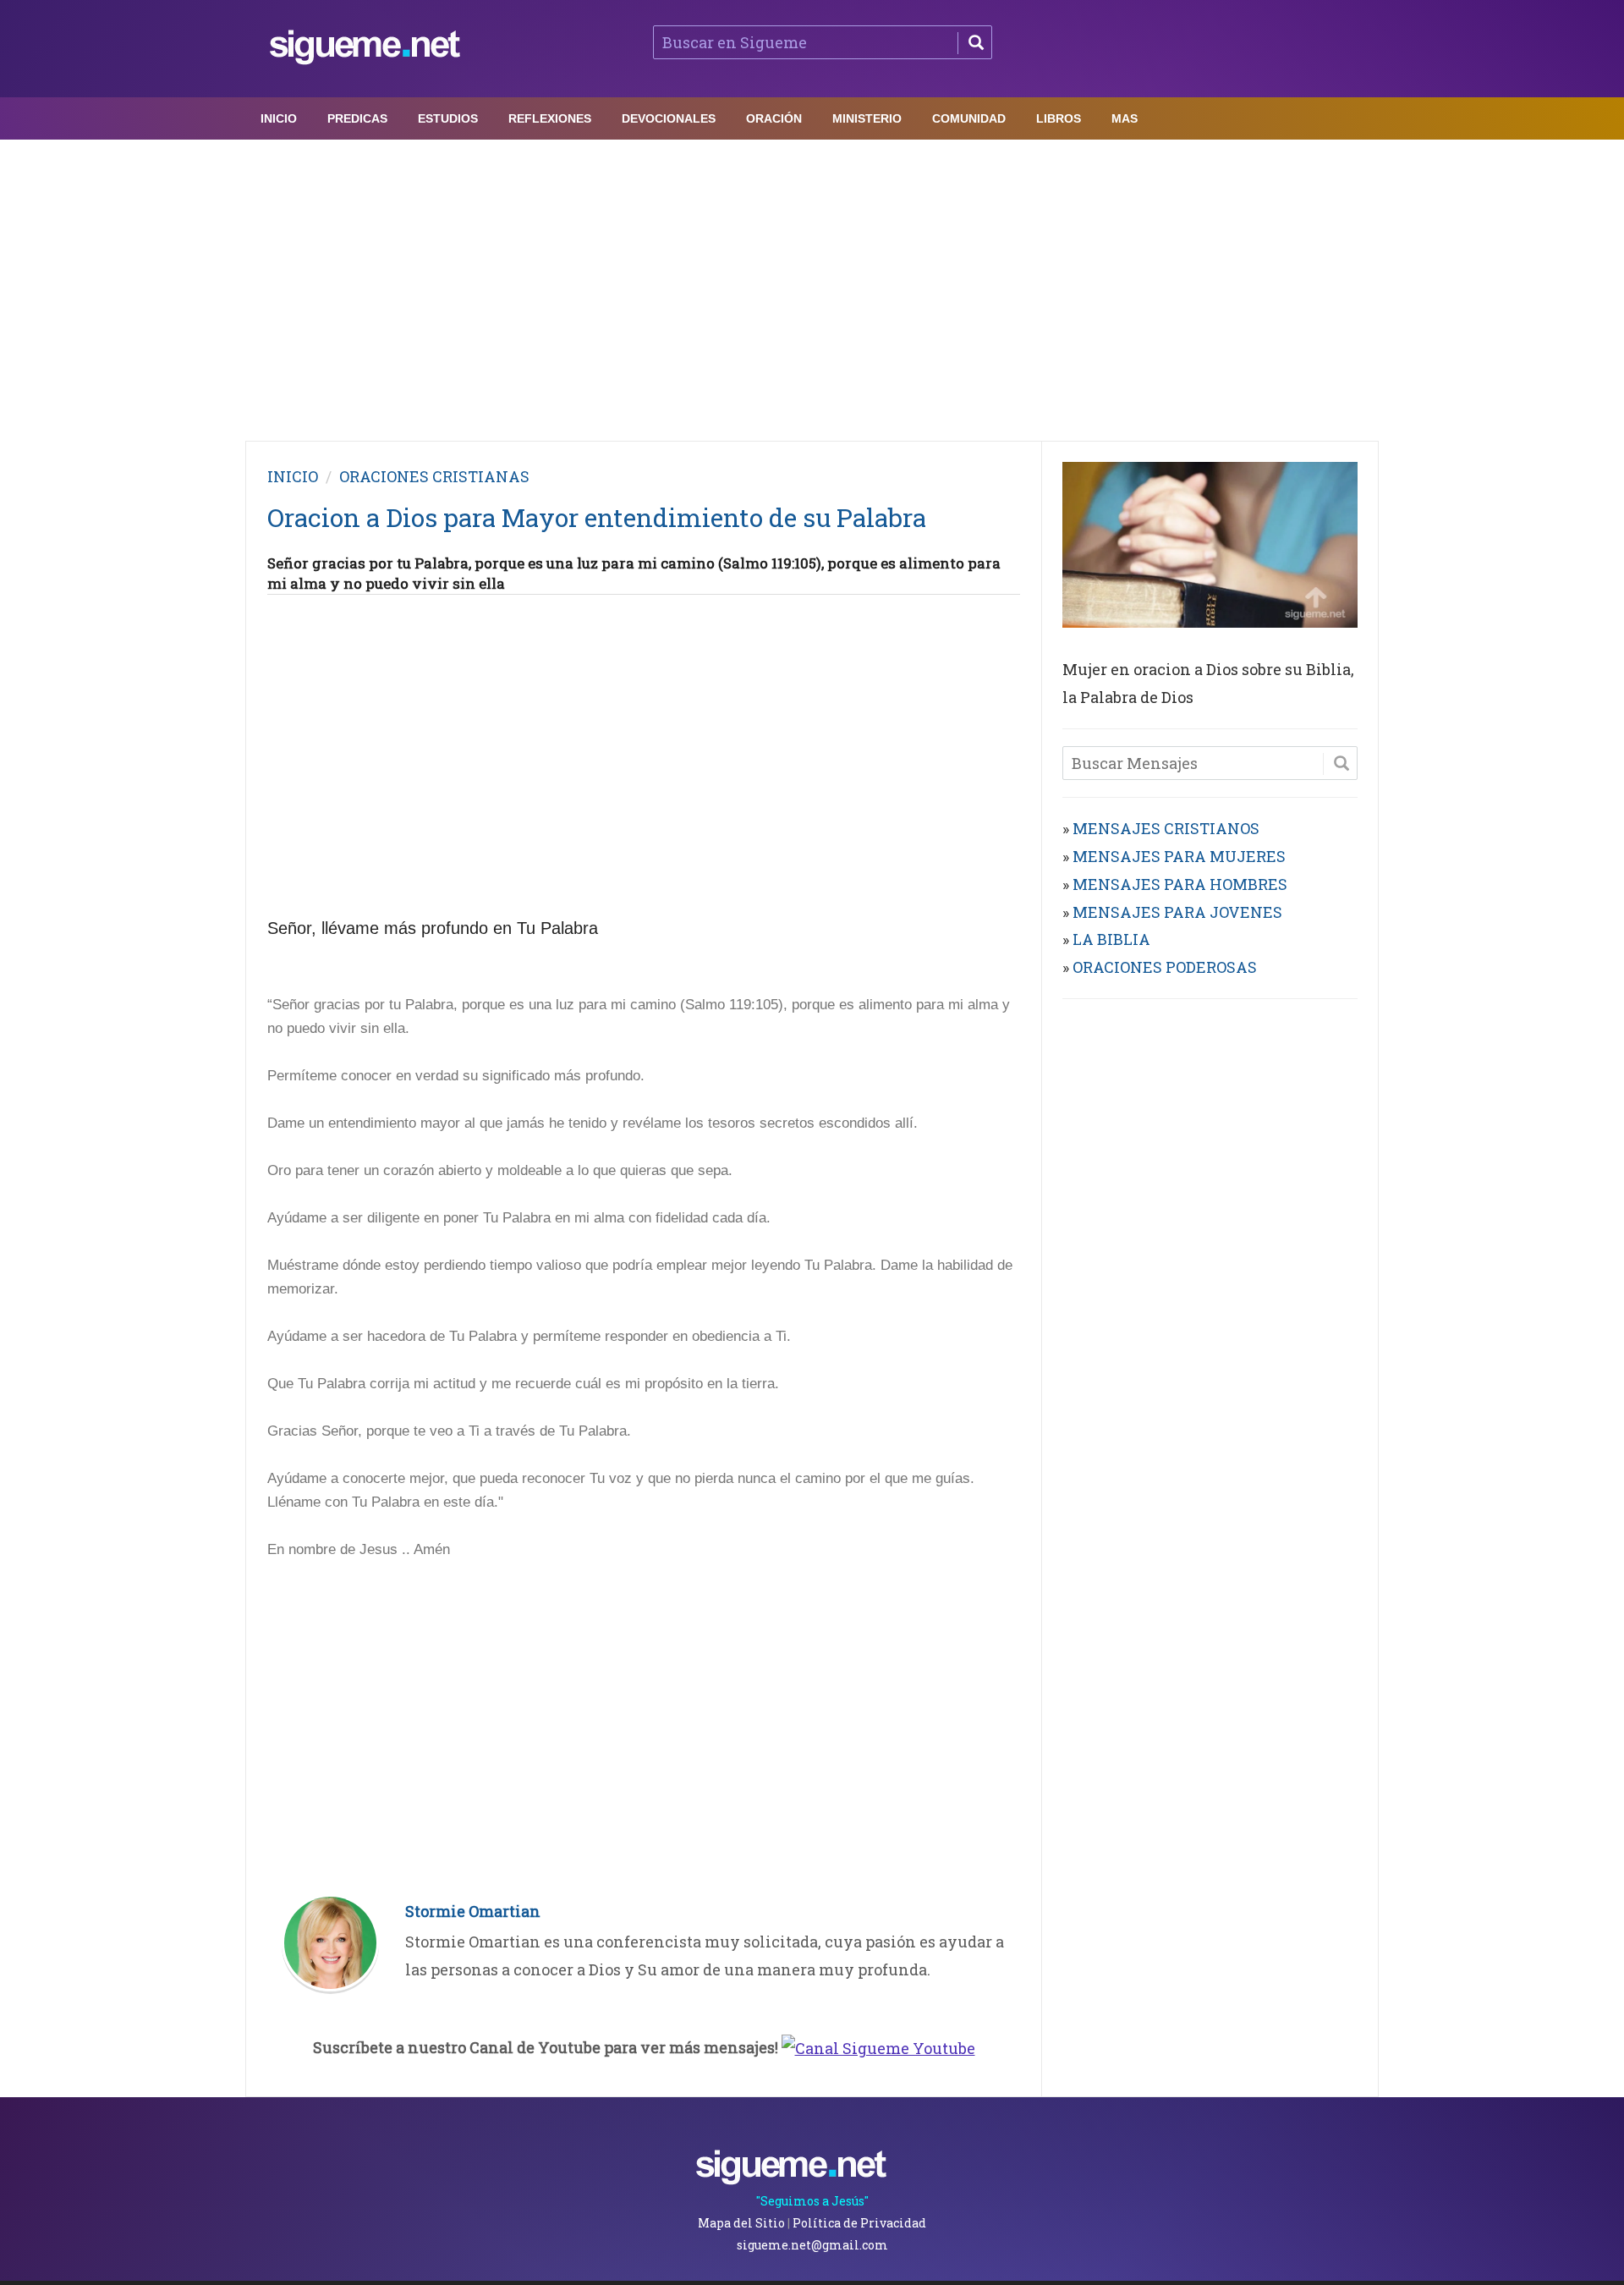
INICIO (293, 476)
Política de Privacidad (859, 2223)
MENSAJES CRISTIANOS (1166, 828)
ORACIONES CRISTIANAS (434, 476)
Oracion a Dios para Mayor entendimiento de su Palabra (597, 517)
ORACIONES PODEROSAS (1165, 967)
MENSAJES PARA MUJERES (1179, 856)
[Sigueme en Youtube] (878, 2047)
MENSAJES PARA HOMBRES (1180, 884)
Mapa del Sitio (741, 2223)
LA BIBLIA (1111, 939)
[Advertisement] (812, 286)
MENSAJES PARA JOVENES (1177, 912)
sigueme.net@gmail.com (812, 2245)
